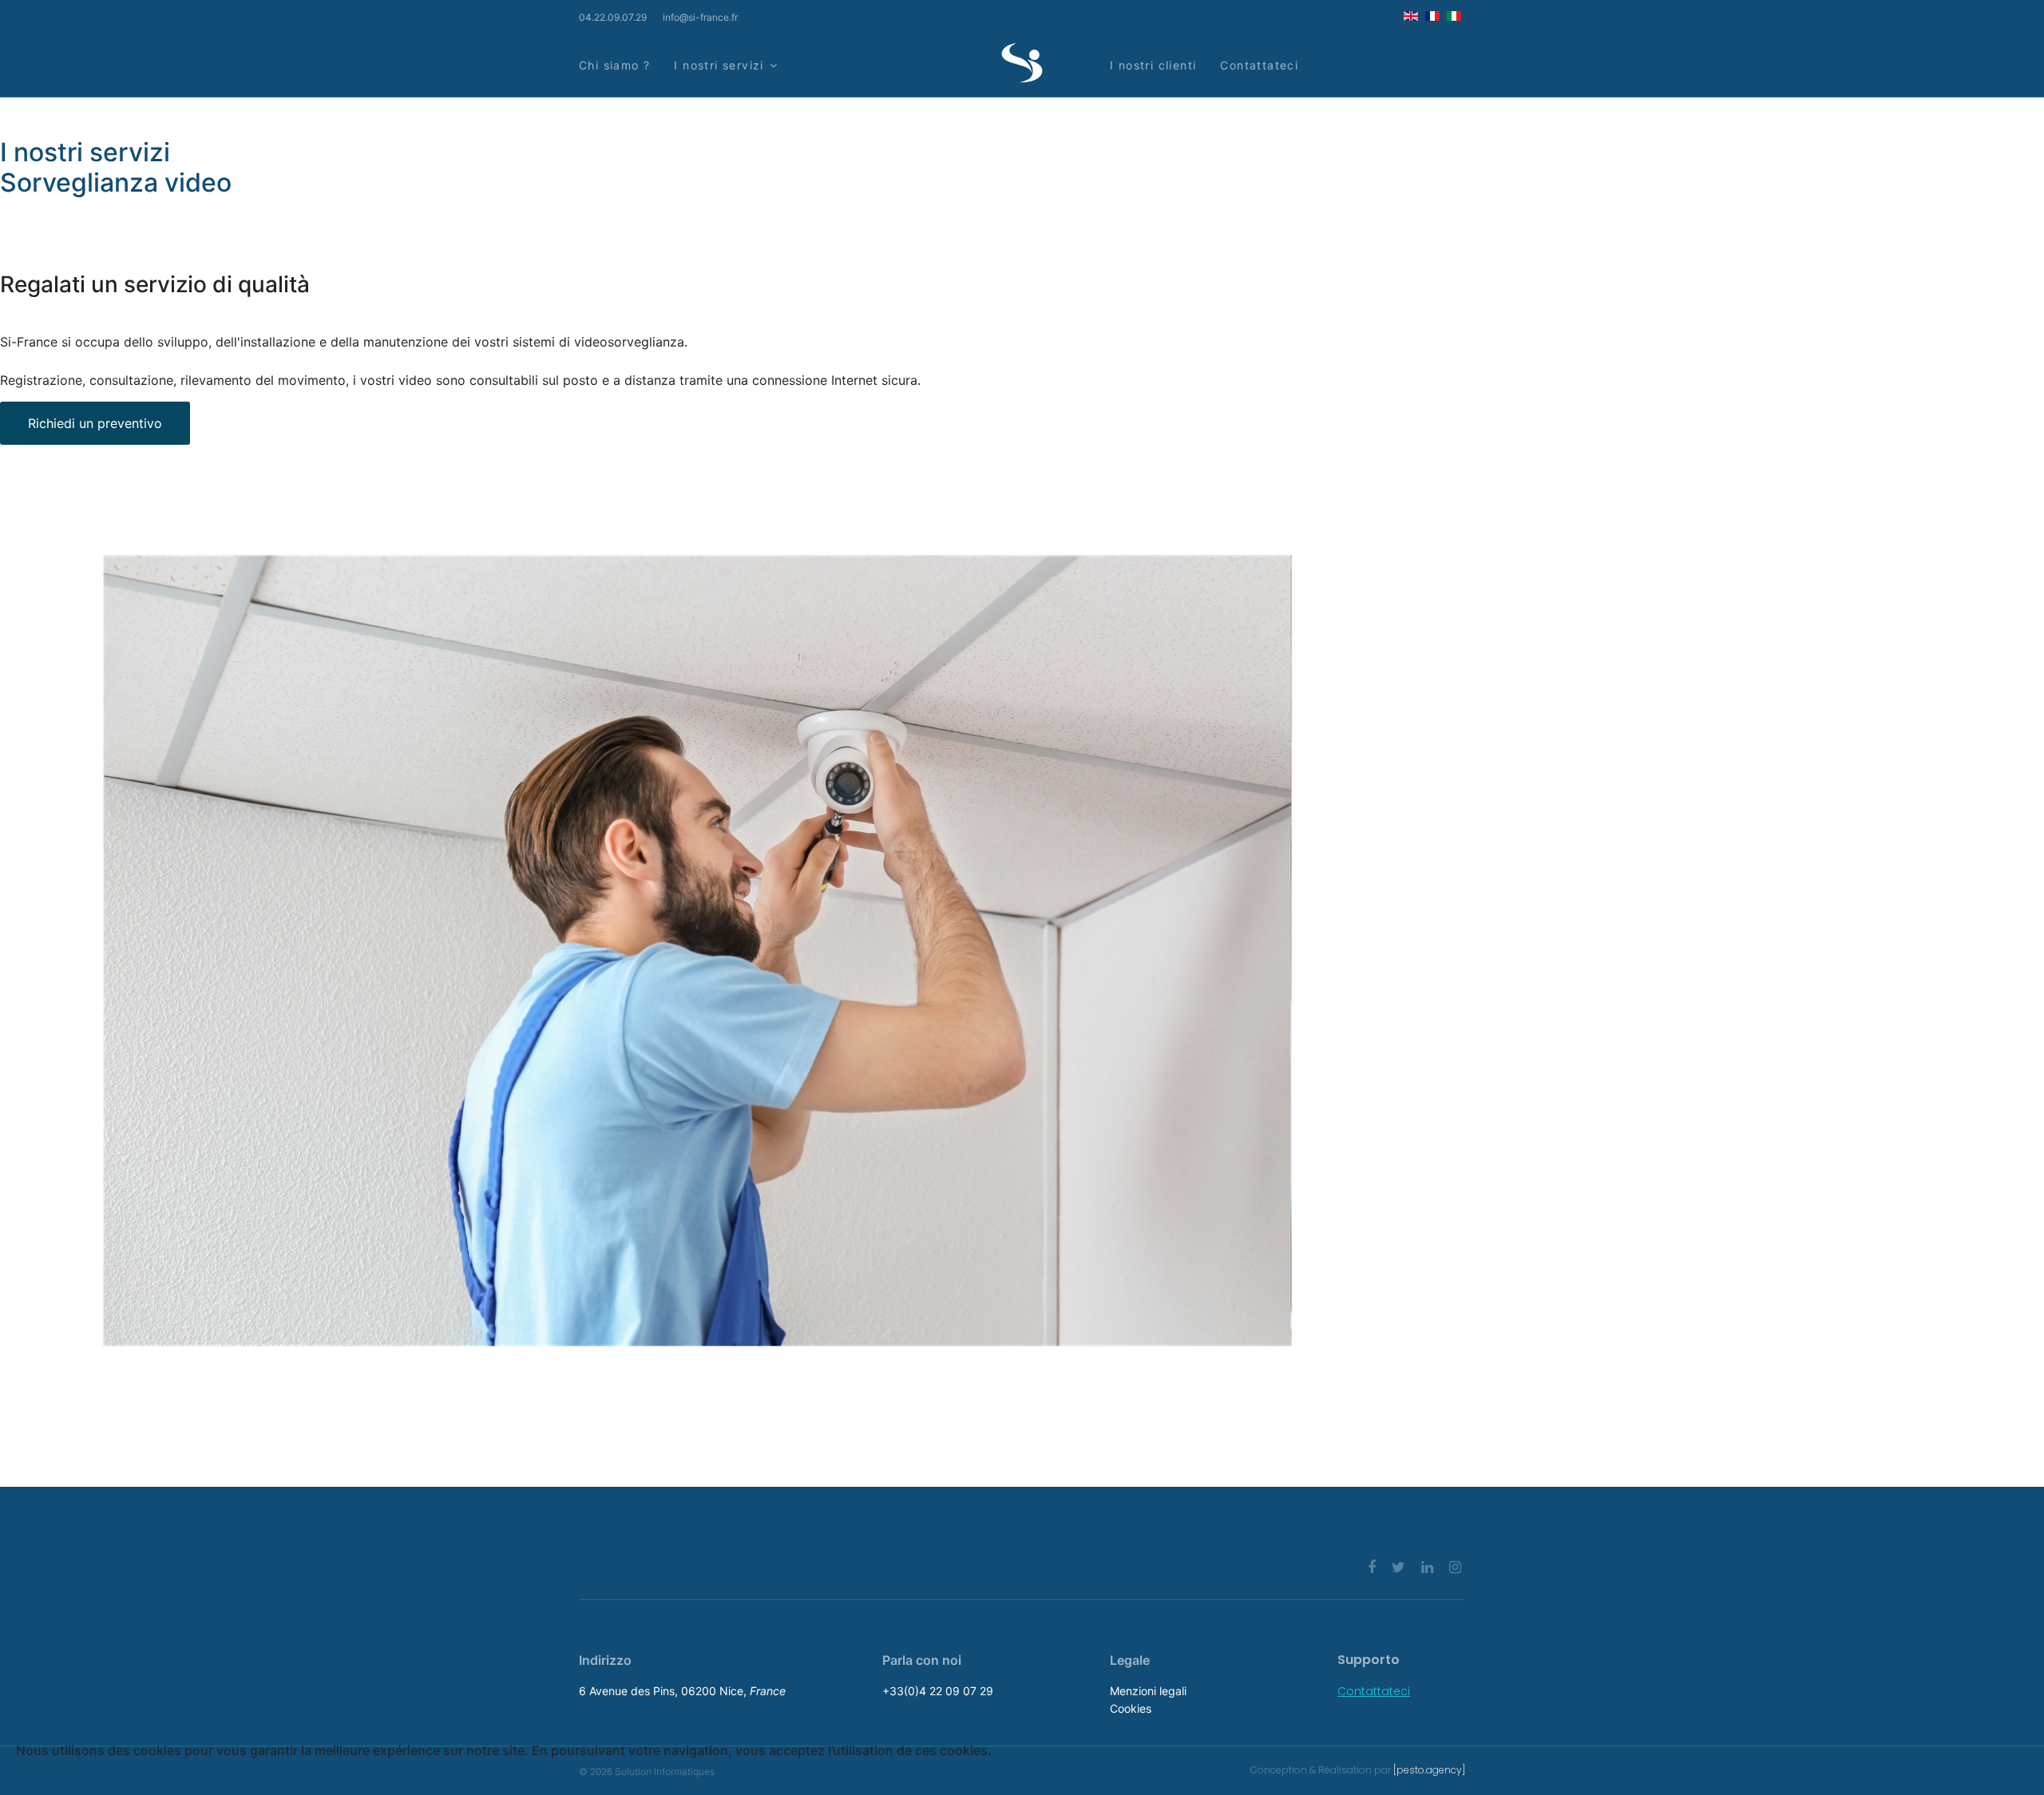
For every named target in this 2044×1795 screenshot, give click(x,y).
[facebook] (1372, 1567)
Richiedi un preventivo (95, 423)
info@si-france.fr (700, 17)
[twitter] (1398, 1567)
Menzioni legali (1148, 1691)
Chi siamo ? (614, 65)
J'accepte (45, 1769)
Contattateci (1259, 65)
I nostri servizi (719, 65)
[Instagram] (1455, 1567)
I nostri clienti (1153, 65)
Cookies (1131, 1708)
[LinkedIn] (1427, 1567)
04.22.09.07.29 (613, 17)
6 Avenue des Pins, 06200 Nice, (682, 1691)
